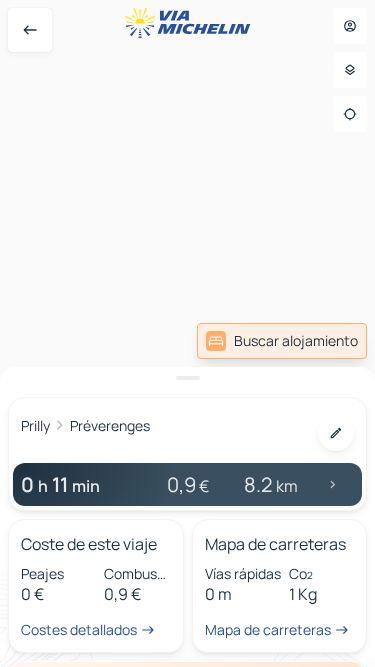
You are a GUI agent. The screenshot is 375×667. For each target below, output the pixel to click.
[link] (282, 341)
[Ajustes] (350, 70)
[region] (187, 333)
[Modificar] (336, 433)
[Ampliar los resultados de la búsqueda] (187, 378)
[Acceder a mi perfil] (350, 26)
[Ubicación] (350, 114)
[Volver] (30, 30)
